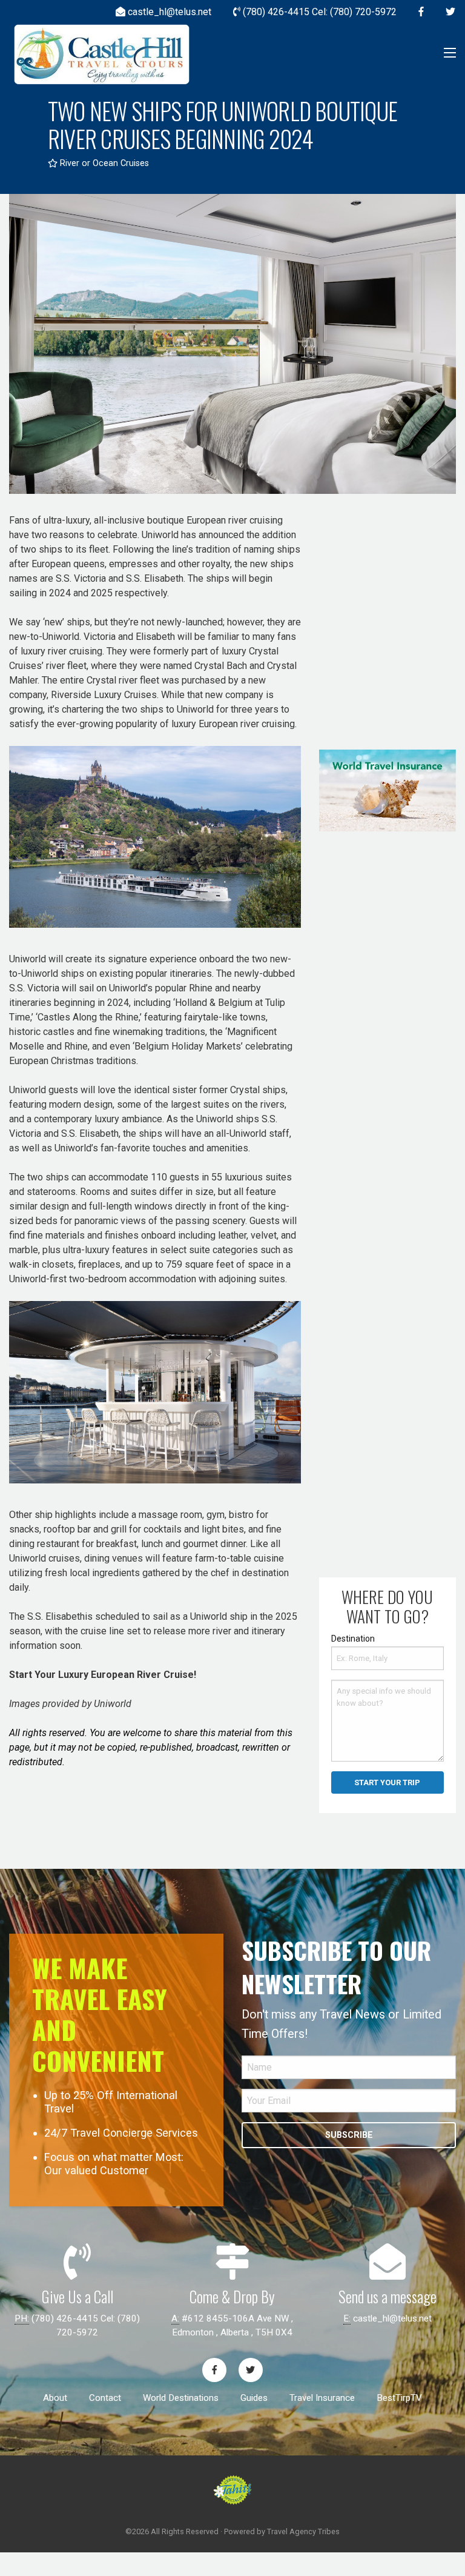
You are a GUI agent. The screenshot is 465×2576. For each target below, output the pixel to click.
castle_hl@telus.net (392, 2318)
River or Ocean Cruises (103, 163)
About (55, 2398)
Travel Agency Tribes (303, 2531)
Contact (105, 2398)
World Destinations (181, 2398)
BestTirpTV (399, 2398)
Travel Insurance (322, 2398)
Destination (353, 1639)
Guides (254, 2398)
